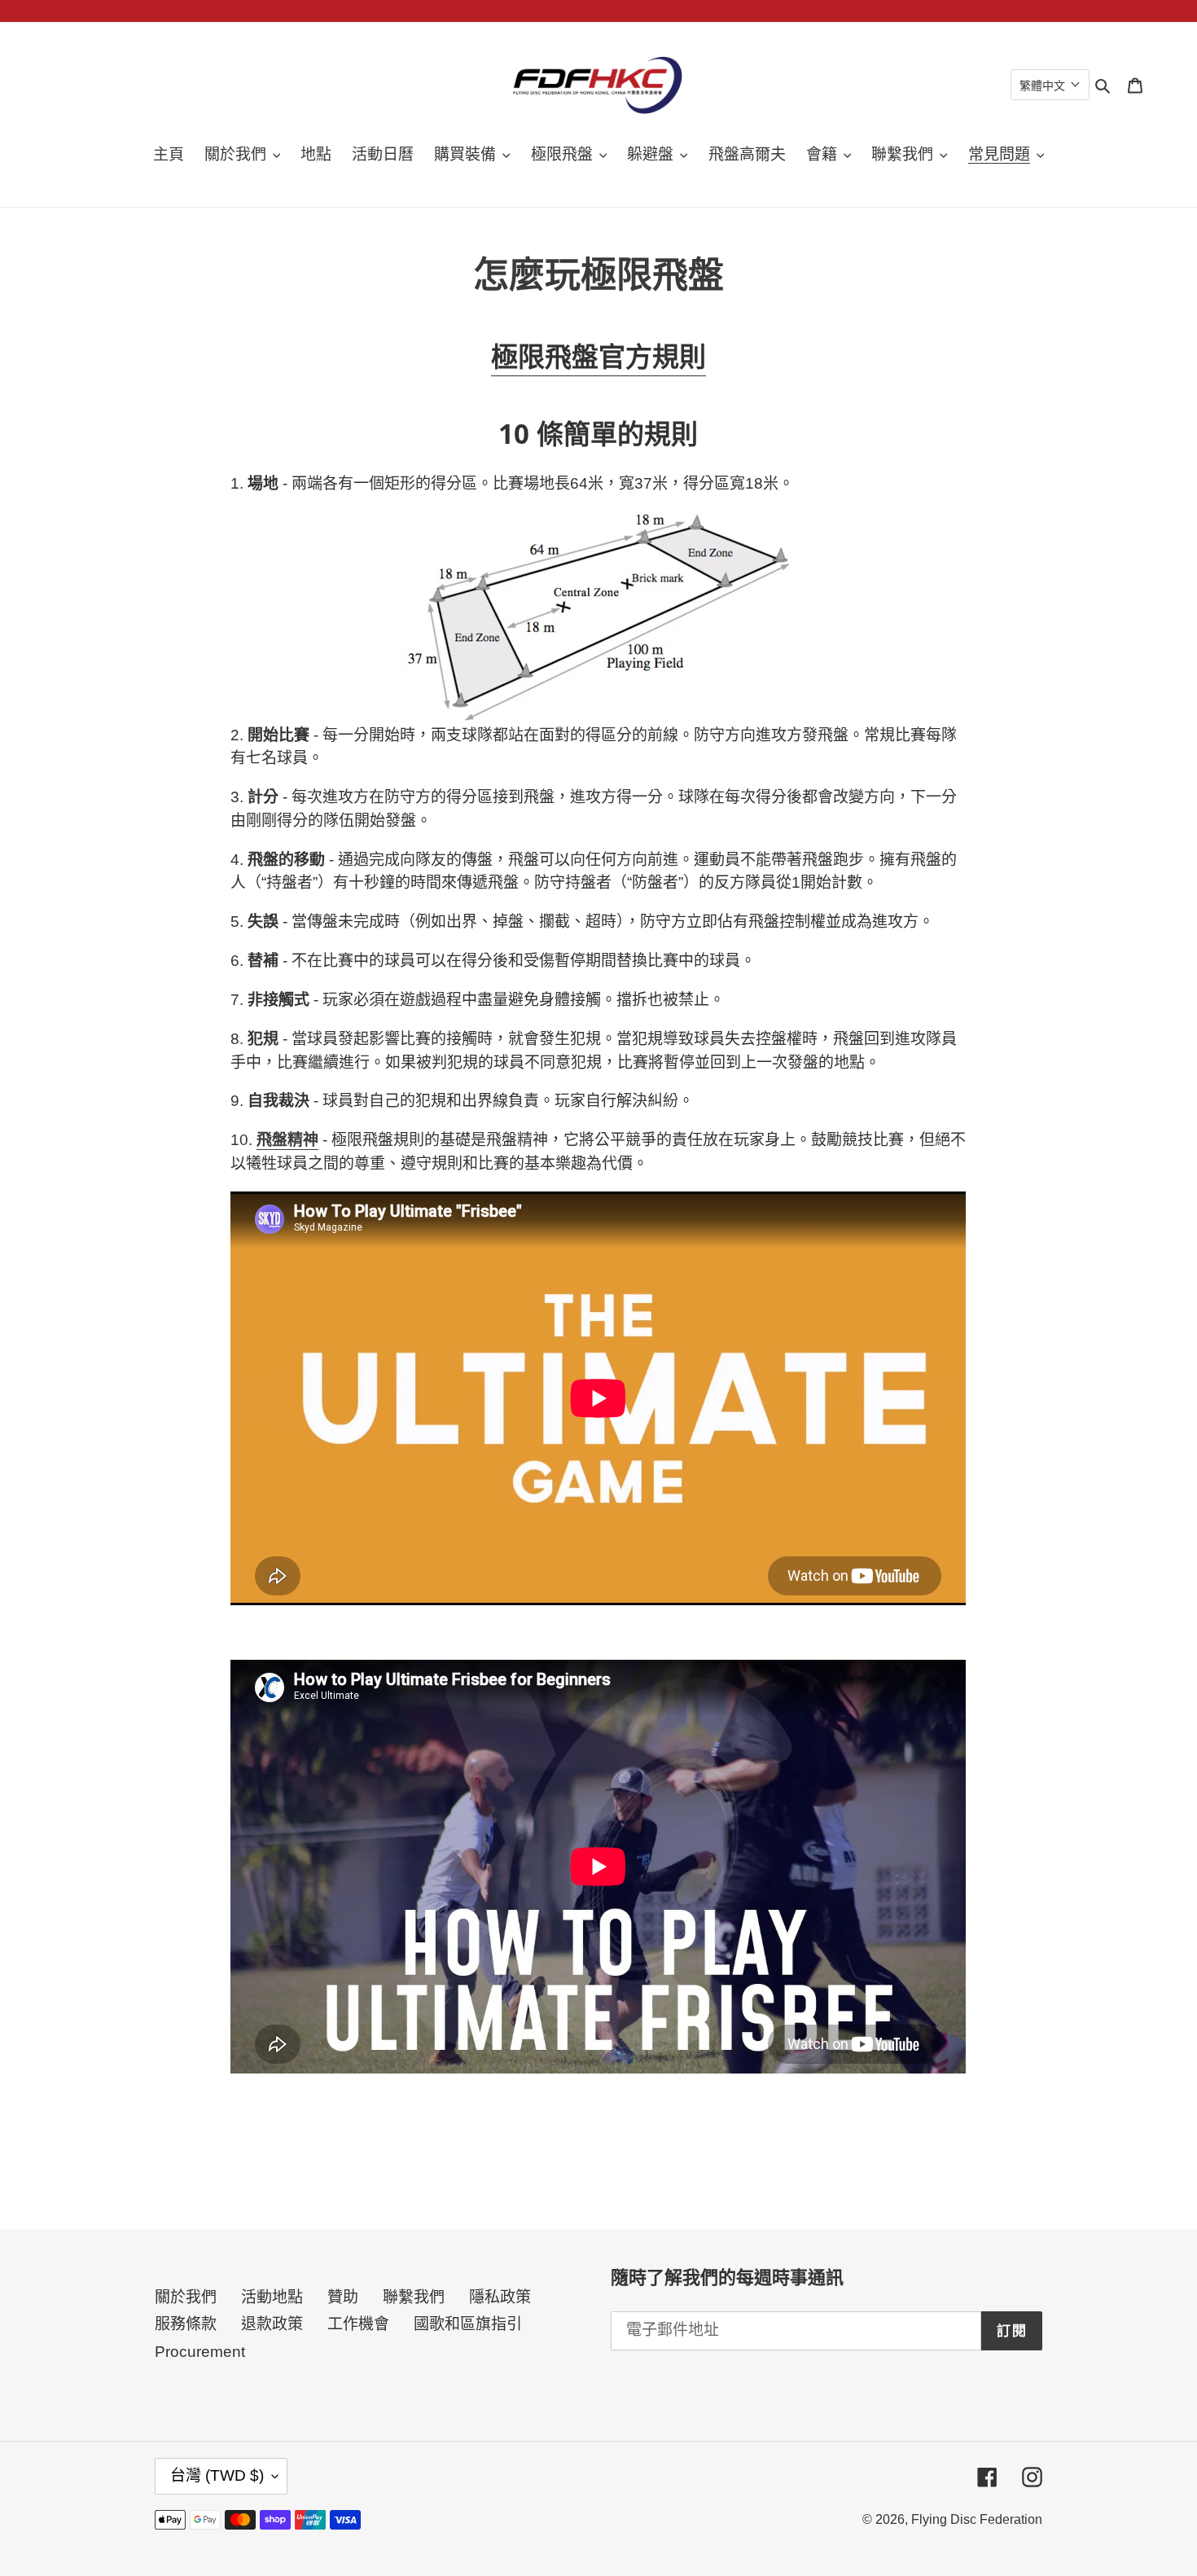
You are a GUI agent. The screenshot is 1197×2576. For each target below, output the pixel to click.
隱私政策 (500, 2297)
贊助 (343, 2297)
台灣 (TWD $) (217, 2475)
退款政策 (272, 2324)
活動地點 (272, 2297)
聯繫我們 (414, 2297)
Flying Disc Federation (977, 2519)
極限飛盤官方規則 (598, 356)
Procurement (200, 2352)
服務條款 (186, 2324)
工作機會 (358, 2324)
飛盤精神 (287, 1140)
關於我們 (186, 2297)
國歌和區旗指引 (468, 2324)
